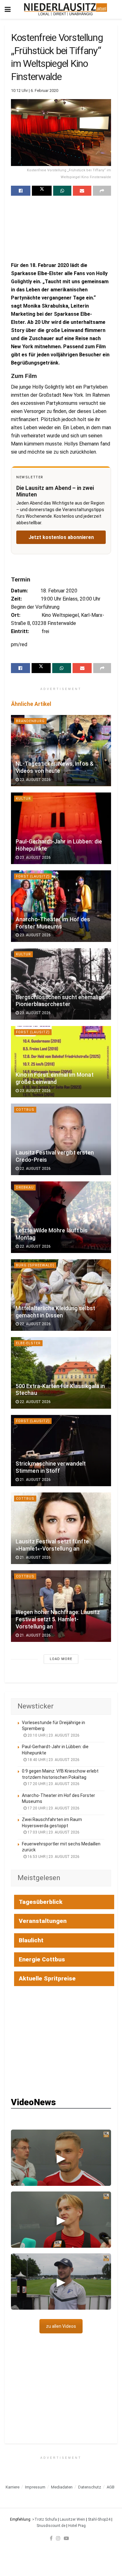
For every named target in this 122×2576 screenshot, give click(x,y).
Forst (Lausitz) (33, 876)
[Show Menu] (8, 9)
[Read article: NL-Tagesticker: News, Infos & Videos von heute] (61, 751)
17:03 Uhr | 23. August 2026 (53, 1832)
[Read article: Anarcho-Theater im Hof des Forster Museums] (61, 906)
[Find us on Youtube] (66, 2538)
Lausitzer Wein (72, 2519)
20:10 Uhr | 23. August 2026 (53, 1735)
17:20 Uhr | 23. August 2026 (53, 1784)
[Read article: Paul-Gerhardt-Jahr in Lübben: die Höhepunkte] (61, 828)
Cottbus (25, 1110)
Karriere (13, 2487)
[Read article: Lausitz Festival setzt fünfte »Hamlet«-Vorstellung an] (61, 1528)
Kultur (23, 799)
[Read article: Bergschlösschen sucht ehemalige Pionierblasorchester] (61, 984)
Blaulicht (31, 1940)
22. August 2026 (35, 1169)
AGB (111, 2487)
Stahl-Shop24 (99, 2519)
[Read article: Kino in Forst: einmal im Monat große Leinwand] (61, 1062)
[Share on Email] (82, 191)
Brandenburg (30, 721)
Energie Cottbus (42, 1959)
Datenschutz (90, 2487)
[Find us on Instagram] (58, 2538)
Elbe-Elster (28, 1343)
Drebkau (25, 1187)
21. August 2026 (35, 1480)
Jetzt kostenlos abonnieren (61, 537)
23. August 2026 (35, 780)
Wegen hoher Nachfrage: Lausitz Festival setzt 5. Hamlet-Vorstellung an (58, 1619)
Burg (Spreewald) (35, 1265)
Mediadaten (62, 2487)
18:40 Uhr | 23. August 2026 (53, 1760)
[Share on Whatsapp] (62, 191)
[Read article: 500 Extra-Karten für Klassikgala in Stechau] (61, 1373)
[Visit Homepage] (66, 9)
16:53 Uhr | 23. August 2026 (53, 1857)
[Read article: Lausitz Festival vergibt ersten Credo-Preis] (61, 1139)
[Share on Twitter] (42, 191)
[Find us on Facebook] (51, 2538)
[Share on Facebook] (21, 191)
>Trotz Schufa (45, 2519)
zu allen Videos (61, 2326)
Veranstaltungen (43, 1921)
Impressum (35, 2487)
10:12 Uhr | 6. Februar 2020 (35, 91)
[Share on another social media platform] (102, 191)
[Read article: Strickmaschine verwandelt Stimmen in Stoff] (61, 1451)
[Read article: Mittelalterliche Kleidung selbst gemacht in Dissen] (61, 1295)
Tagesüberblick (41, 1902)
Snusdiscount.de (51, 2526)
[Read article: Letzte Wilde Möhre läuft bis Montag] (61, 1217)
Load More (61, 1659)
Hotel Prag (77, 2526)
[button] (61, 2158)
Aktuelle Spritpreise (47, 1978)
